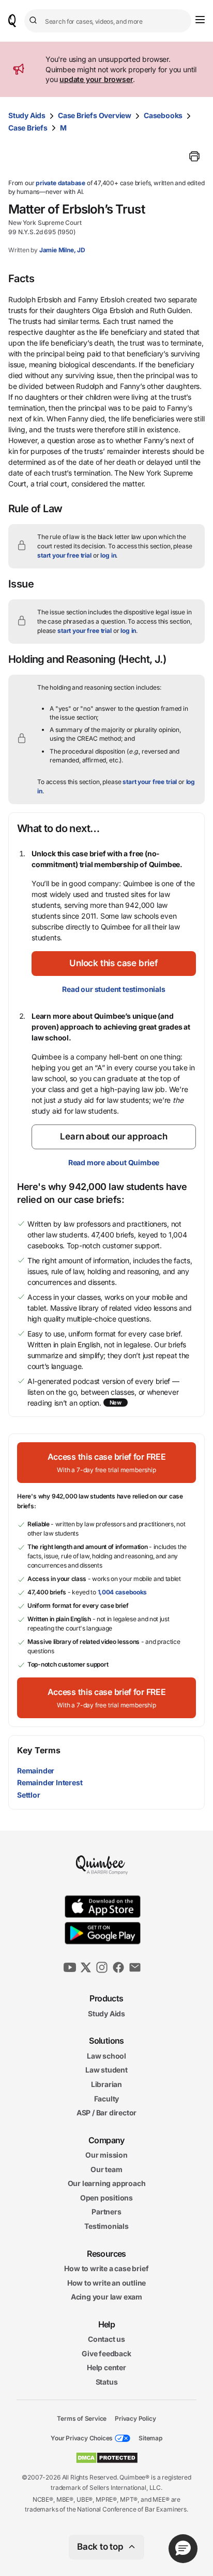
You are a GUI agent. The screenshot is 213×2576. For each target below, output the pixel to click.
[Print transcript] (194, 156)
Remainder (36, 1771)
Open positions (106, 2198)
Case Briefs (28, 128)
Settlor (29, 1795)
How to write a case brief (106, 2268)
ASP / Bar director (106, 2113)
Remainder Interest (50, 1782)
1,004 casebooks (123, 1592)
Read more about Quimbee (114, 1162)
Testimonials (106, 2226)
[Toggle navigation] (200, 20)
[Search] (35, 21)
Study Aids (27, 115)
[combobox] (108, 21)
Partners (106, 2212)
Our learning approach (107, 2183)
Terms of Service (82, 2418)
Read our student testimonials (113, 989)
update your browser (96, 79)
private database (60, 183)
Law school (106, 2056)
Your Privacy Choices (82, 2438)
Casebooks (163, 115)
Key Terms (39, 1750)
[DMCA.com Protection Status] (107, 2458)
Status (107, 2382)
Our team (106, 2169)
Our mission (106, 2155)
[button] (114, 964)
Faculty (107, 2098)
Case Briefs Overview (95, 115)
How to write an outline (106, 2283)
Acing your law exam (106, 2297)
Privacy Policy (135, 2418)
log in (108, 555)
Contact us (106, 2339)
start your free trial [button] (64, 555)
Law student (106, 2070)
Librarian (106, 2084)
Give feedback (106, 2353)
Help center (106, 2367)
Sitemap (150, 2438)
